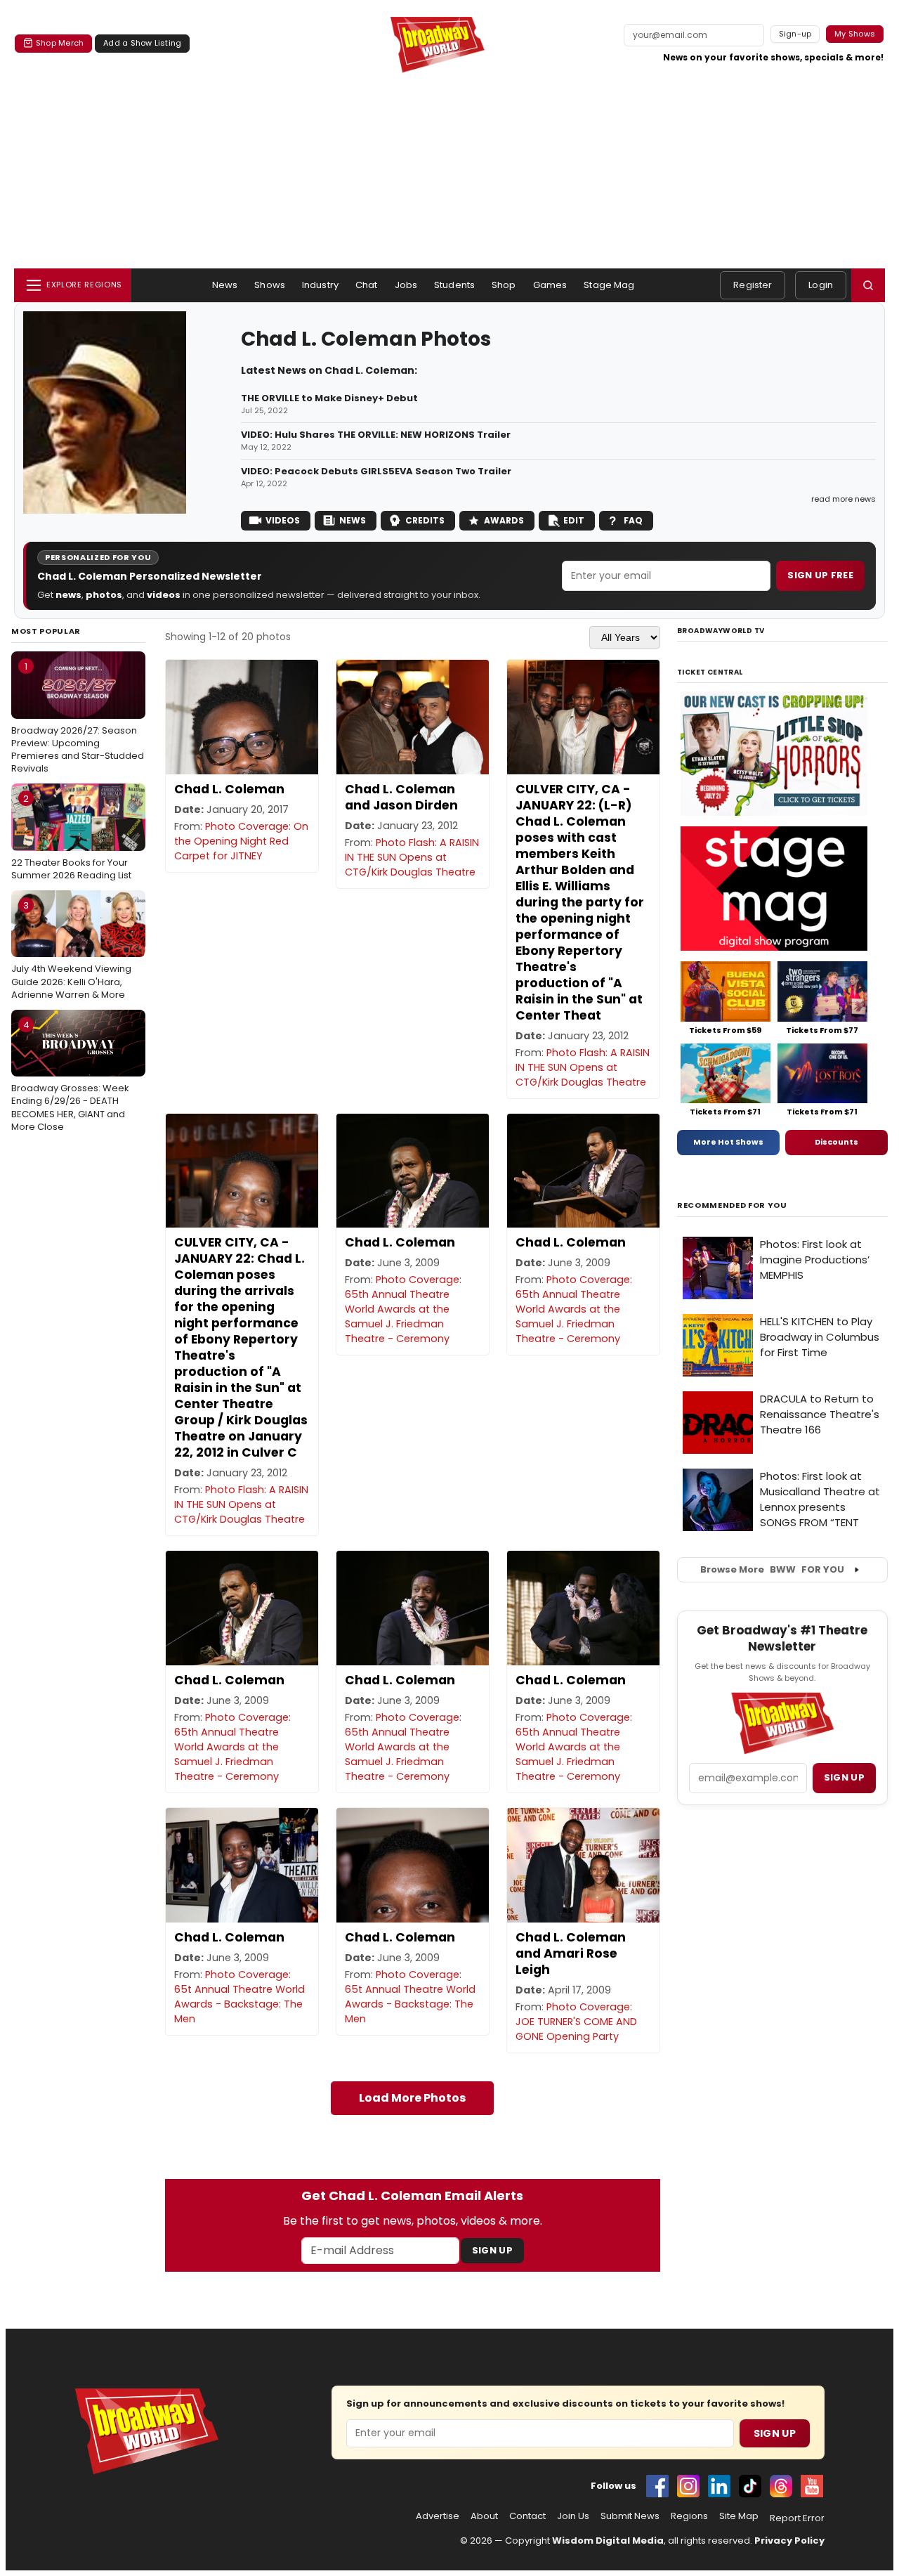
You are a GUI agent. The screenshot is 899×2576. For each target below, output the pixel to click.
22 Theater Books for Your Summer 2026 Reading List (71, 837)
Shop (504, 285)
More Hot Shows (728, 1142)
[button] (868, 285)
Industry (320, 285)
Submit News (630, 2516)
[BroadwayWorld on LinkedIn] (719, 2486)
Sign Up (492, 2250)
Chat (367, 285)
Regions (689, 2516)
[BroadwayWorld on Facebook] (657, 2486)
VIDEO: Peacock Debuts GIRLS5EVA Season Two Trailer (376, 471)
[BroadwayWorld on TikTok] (750, 2486)
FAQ (633, 520)
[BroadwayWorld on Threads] (781, 2486)
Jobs (406, 285)
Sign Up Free (820, 575)
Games (550, 285)
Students (454, 285)
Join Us (573, 2516)
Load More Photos (412, 2098)
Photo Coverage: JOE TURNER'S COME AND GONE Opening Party (576, 2022)
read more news (844, 499)
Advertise (438, 2516)
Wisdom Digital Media (608, 2541)
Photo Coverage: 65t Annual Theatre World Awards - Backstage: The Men (239, 1997)
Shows (270, 285)
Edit (574, 520)
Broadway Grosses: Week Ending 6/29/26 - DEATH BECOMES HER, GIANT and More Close (70, 1076)
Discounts (836, 1142)
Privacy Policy (789, 2541)
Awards (504, 520)
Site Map (739, 2516)
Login (821, 285)
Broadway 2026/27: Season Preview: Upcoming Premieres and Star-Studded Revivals (78, 717)
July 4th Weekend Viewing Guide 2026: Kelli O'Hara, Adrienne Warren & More (71, 950)
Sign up (844, 1777)
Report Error (797, 2518)
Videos (283, 520)
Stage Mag (609, 285)
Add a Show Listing (142, 43)
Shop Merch (60, 43)
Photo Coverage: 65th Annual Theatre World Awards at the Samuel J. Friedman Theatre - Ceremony (403, 1309)
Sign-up (795, 34)
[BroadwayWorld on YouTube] (812, 2486)
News (225, 285)
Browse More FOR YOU (772, 1569)
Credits (425, 520)
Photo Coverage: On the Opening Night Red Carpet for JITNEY (241, 841)
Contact (527, 2516)
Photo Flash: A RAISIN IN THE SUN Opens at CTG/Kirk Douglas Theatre (412, 857)
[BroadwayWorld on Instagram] (688, 2486)
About (484, 2516)
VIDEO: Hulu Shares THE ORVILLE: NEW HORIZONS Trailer (376, 435)
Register (753, 285)
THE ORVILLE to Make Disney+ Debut (329, 398)
